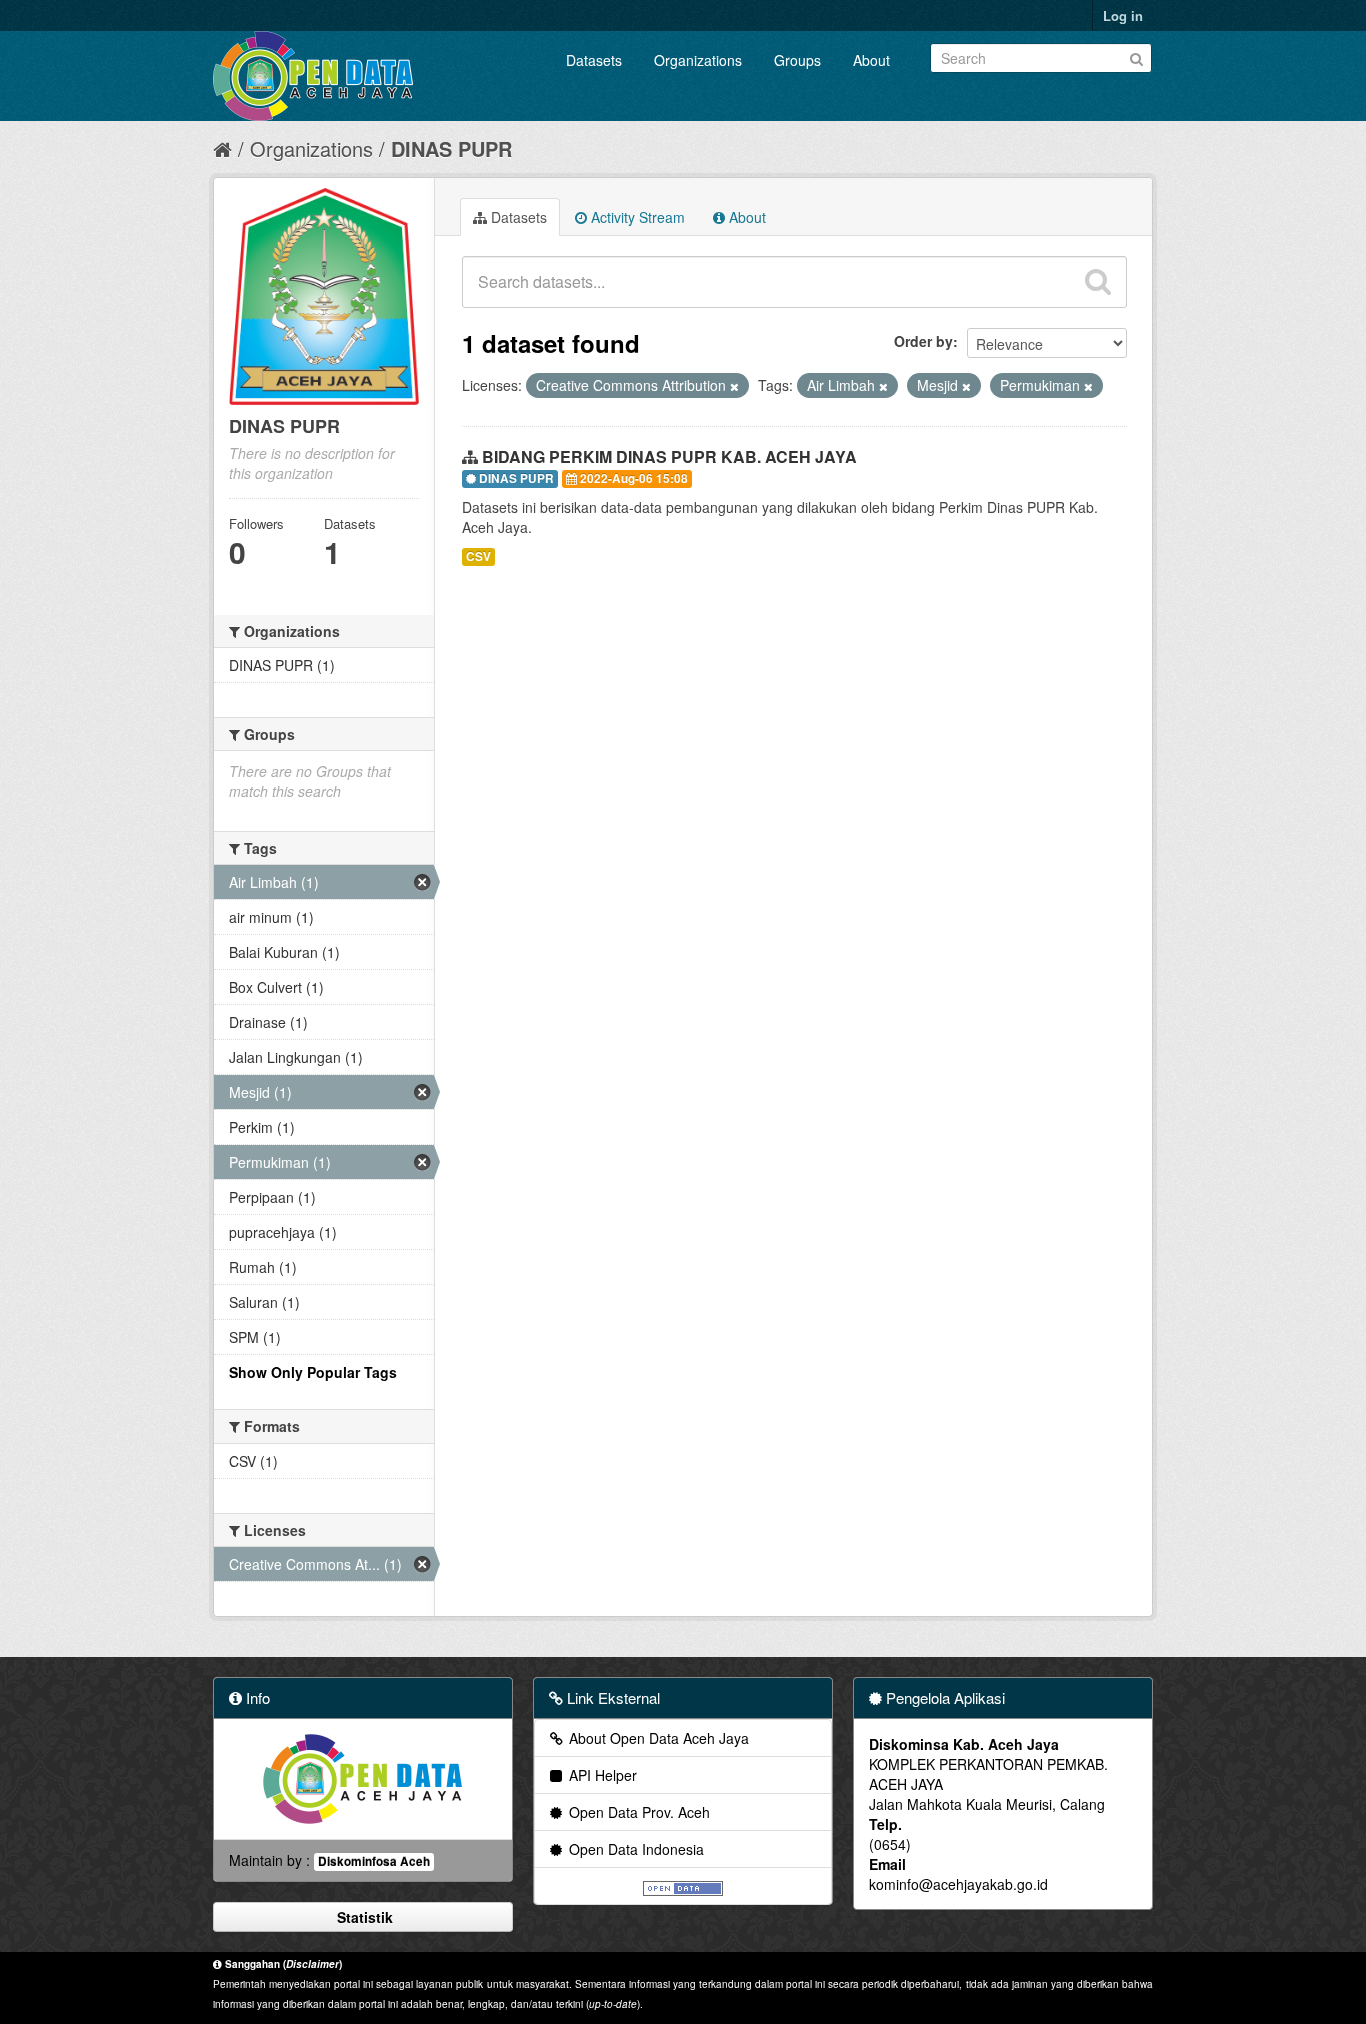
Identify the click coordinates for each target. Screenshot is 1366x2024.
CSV (478, 556)
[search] (1098, 282)
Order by (923, 341)
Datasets (594, 60)
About (871, 60)
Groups (797, 60)
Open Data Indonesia (634, 1849)
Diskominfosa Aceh (374, 1861)
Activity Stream (636, 217)
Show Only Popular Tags (313, 1372)
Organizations (698, 60)
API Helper (601, 1775)
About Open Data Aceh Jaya (657, 1738)
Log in (1123, 15)
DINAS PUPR (451, 148)
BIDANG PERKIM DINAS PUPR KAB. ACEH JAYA (669, 456)
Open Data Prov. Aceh (637, 1812)
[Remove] (734, 386)
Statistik (363, 1917)
